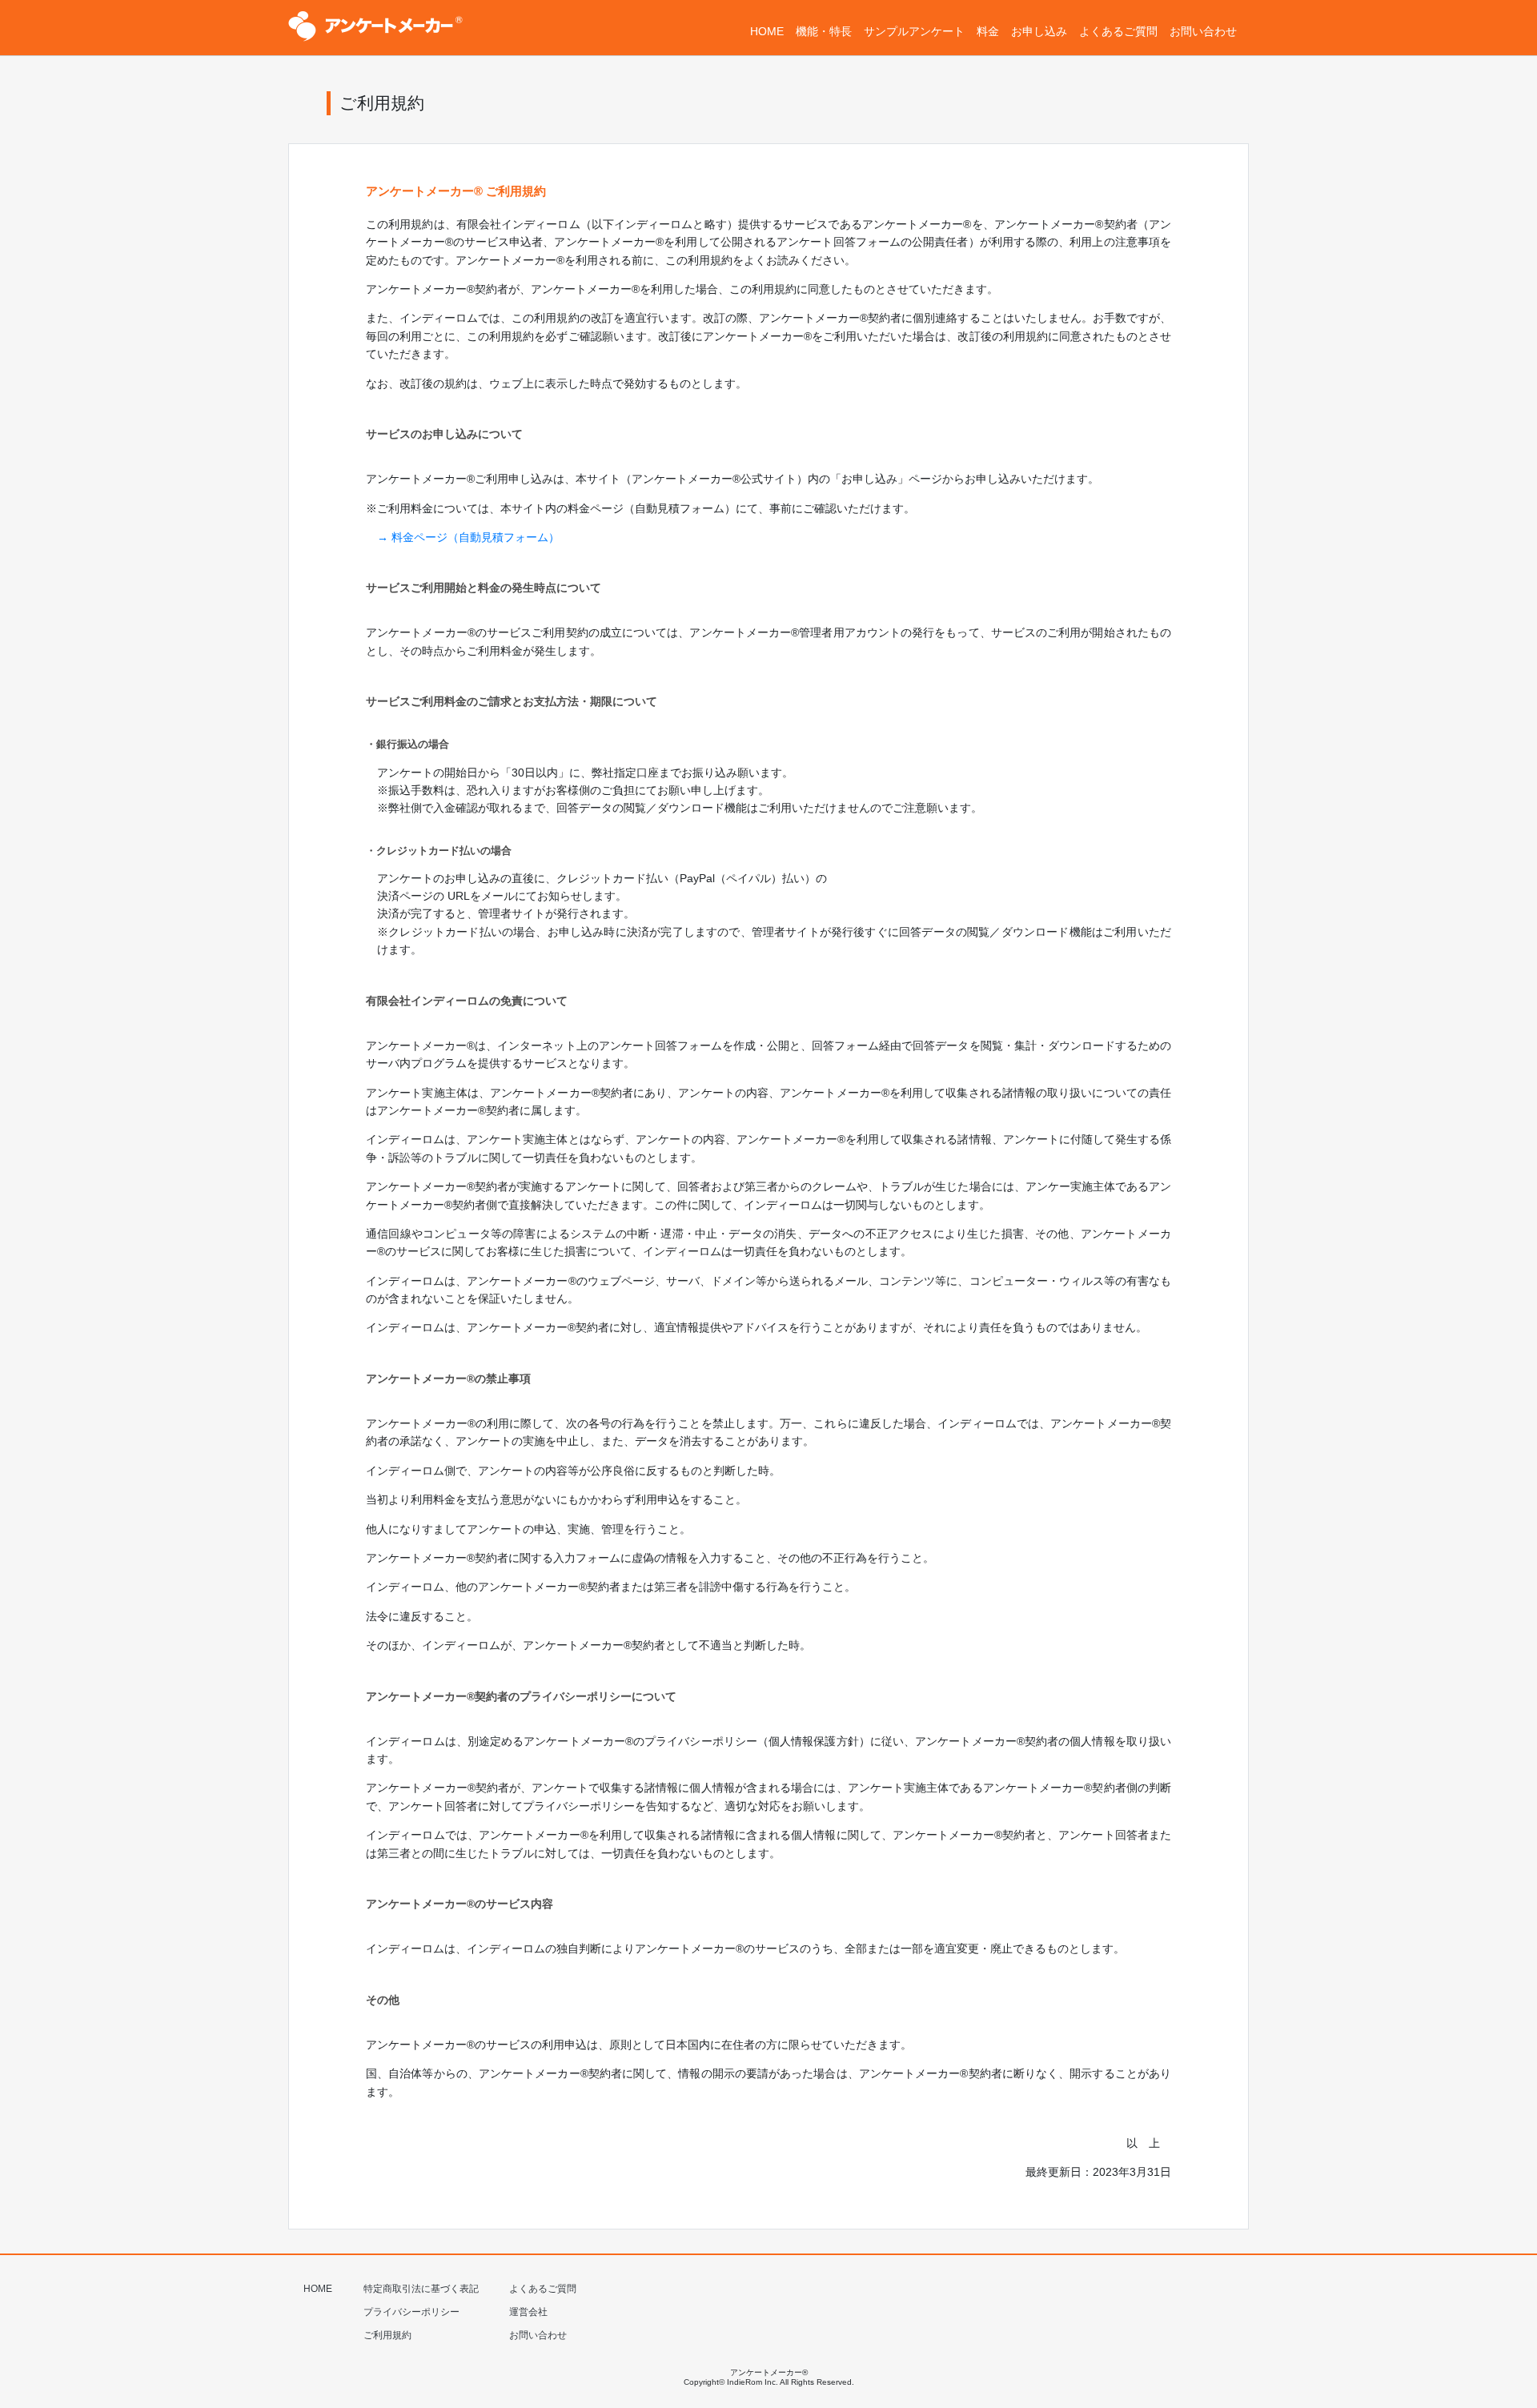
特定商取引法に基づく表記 (421, 2289)
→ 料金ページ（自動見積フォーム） (468, 537)
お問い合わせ (538, 2335)
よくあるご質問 (543, 2289)
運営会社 (528, 2312)
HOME (318, 2289)
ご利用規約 (387, 2335)
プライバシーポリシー (411, 2312)
